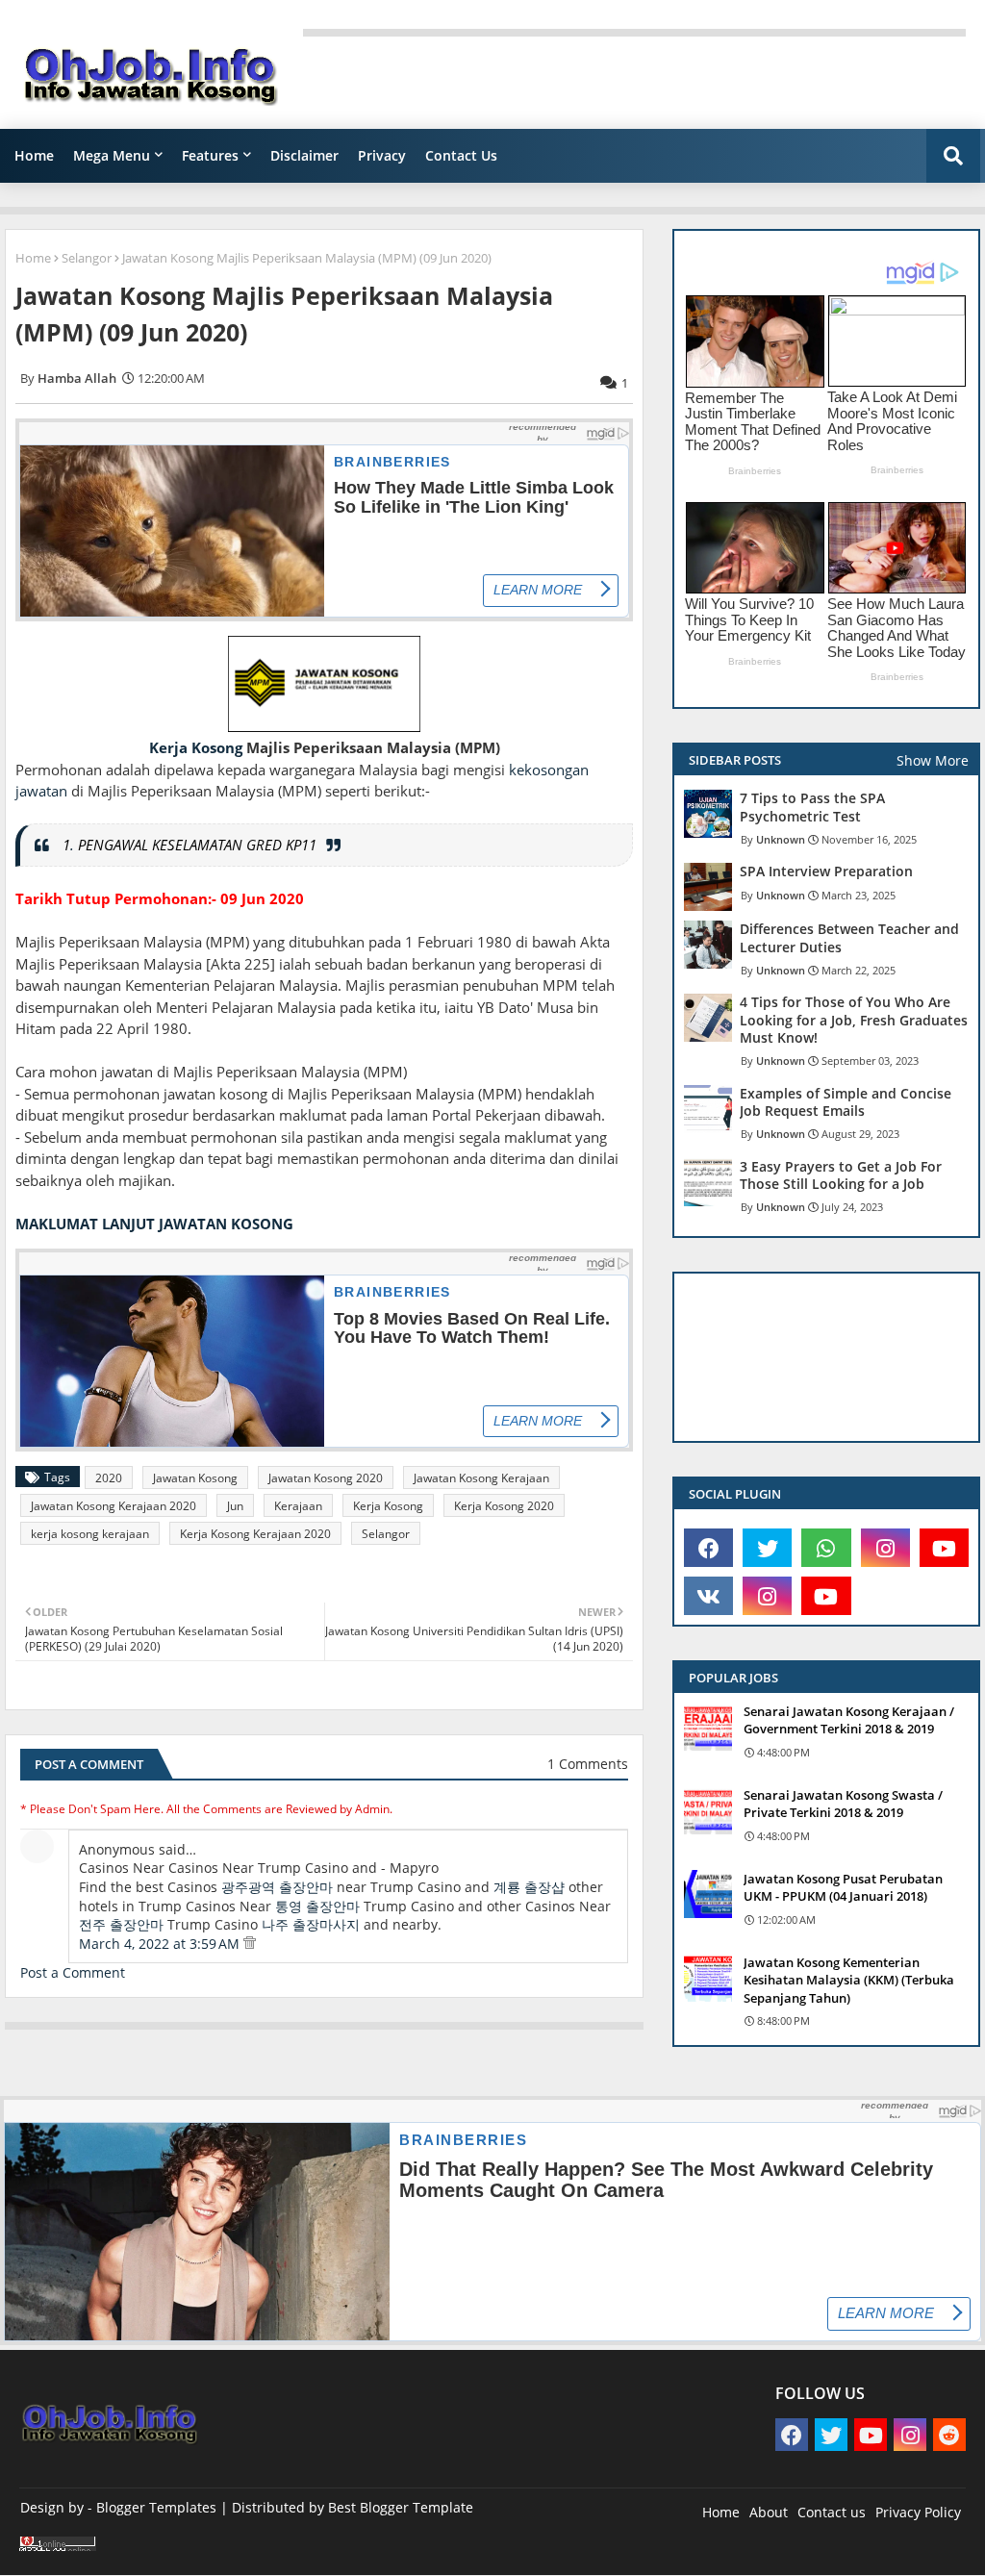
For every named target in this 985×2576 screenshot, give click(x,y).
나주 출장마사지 (311, 1924)
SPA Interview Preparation (826, 871)
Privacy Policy (918, 2512)
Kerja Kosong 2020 (504, 1506)
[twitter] (767, 1548)
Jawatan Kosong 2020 (326, 1478)
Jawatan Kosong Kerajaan (481, 1478)
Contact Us (461, 155)
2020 (109, 1478)
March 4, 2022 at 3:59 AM (161, 1944)
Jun (235, 1506)
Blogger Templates (156, 2507)
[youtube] (944, 1548)
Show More (933, 760)
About (769, 2512)
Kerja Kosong (196, 747)
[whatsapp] (826, 1548)
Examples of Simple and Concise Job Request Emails (846, 1102)
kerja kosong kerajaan (90, 1534)
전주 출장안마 (121, 1924)
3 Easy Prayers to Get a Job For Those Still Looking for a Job (841, 1175)
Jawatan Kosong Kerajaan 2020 (114, 1506)
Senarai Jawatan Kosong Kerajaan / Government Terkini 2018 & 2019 (849, 1720)
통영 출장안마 (317, 1906)
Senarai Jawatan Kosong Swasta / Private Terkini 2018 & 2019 (843, 1804)
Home (34, 155)
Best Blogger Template (401, 2507)
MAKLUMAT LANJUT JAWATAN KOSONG (154, 1224)
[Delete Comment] (250, 1944)
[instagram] (885, 1548)
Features (210, 155)
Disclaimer (304, 155)
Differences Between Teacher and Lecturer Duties (849, 938)
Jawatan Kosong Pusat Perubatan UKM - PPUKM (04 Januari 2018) (843, 1887)
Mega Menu (112, 155)
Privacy (382, 155)
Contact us (832, 2512)
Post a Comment (73, 1972)
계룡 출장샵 (529, 1887)
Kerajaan (298, 1506)
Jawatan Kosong (195, 1478)
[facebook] (708, 1548)
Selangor (87, 258)
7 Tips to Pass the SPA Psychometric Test (812, 807)
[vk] (708, 1596)
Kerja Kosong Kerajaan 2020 (255, 1534)
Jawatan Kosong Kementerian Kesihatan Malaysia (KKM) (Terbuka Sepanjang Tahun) (849, 1980)
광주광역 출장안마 (277, 1887)
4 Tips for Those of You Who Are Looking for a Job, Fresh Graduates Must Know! (854, 1020)
